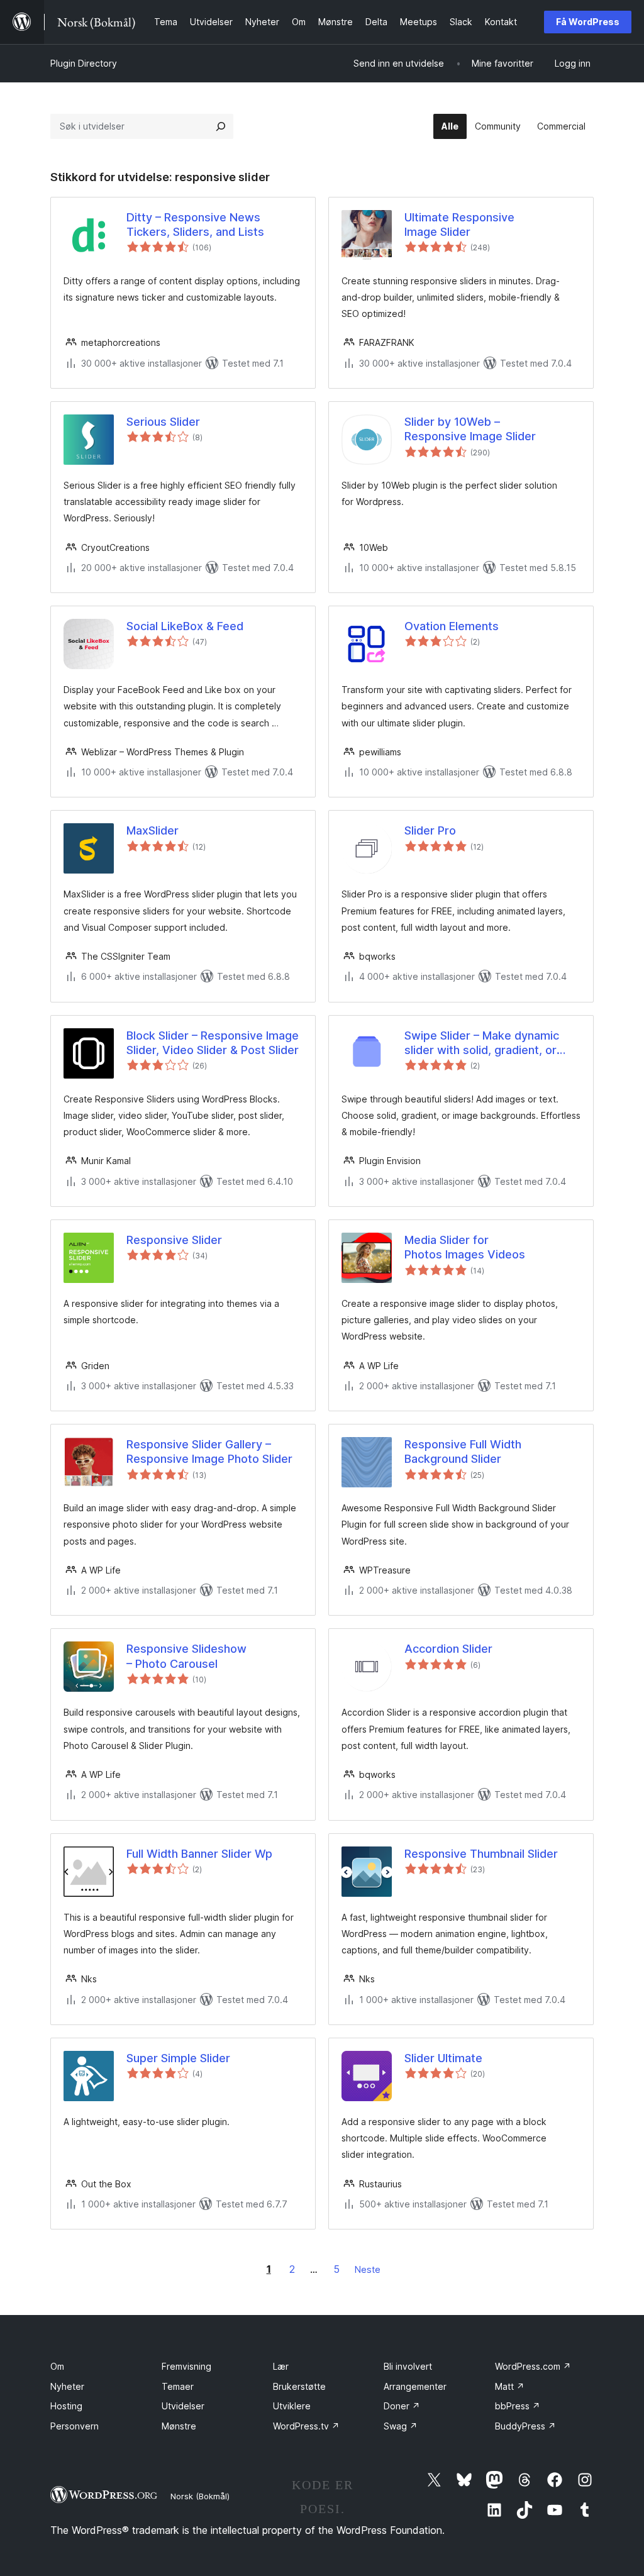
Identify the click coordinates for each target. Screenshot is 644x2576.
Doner (402, 2406)
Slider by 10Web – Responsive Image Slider (470, 429)
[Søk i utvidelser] (221, 126)
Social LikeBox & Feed (185, 626)
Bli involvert (408, 2366)
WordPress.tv (306, 2426)
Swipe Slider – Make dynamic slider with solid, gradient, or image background (482, 1043)
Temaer (178, 2386)
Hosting (66, 2406)
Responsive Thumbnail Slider (481, 1854)
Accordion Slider (448, 1649)
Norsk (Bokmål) (200, 2496)
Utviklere (292, 2406)
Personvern (75, 2426)
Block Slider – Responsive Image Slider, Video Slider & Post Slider (213, 1043)
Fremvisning (186, 2366)
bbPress (518, 2406)
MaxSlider (153, 830)
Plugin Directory (84, 63)
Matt (510, 2386)
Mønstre (179, 2426)
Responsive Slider (174, 1240)
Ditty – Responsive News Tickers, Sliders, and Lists (195, 225)
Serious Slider (163, 422)
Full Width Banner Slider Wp (199, 1854)
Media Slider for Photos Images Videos (465, 1247)
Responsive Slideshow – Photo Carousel (186, 1656)
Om (57, 2366)
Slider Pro (430, 830)
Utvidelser (183, 2406)
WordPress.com (533, 2366)
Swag (401, 2426)
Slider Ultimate (443, 2058)
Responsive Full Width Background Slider (463, 1452)
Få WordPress (588, 22)
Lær (281, 2366)
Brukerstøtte (299, 2386)
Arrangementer (415, 2386)
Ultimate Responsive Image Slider (459, 225)
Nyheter (67, 2386)
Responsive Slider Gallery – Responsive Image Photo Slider (209, 1452)
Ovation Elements (452, 626)
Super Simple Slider (178, 2058)
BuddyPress (525, 2426)
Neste (368, 2269)
